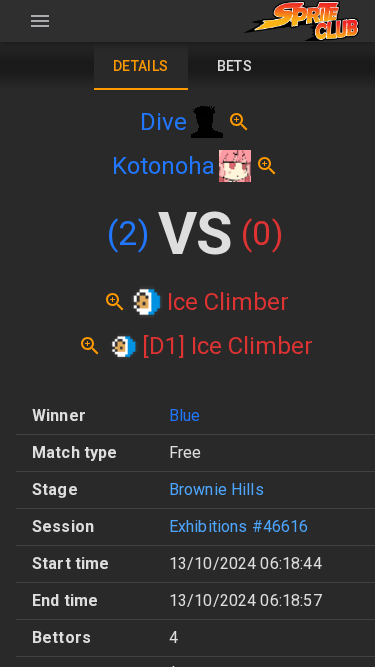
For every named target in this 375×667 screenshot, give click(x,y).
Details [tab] (141, 66)
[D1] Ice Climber (227, 346)
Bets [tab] (235, 66)
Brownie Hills (216, 489)
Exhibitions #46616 (239, 526)
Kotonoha (163, 166)
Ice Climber (228, 302)
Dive (163, 122)
